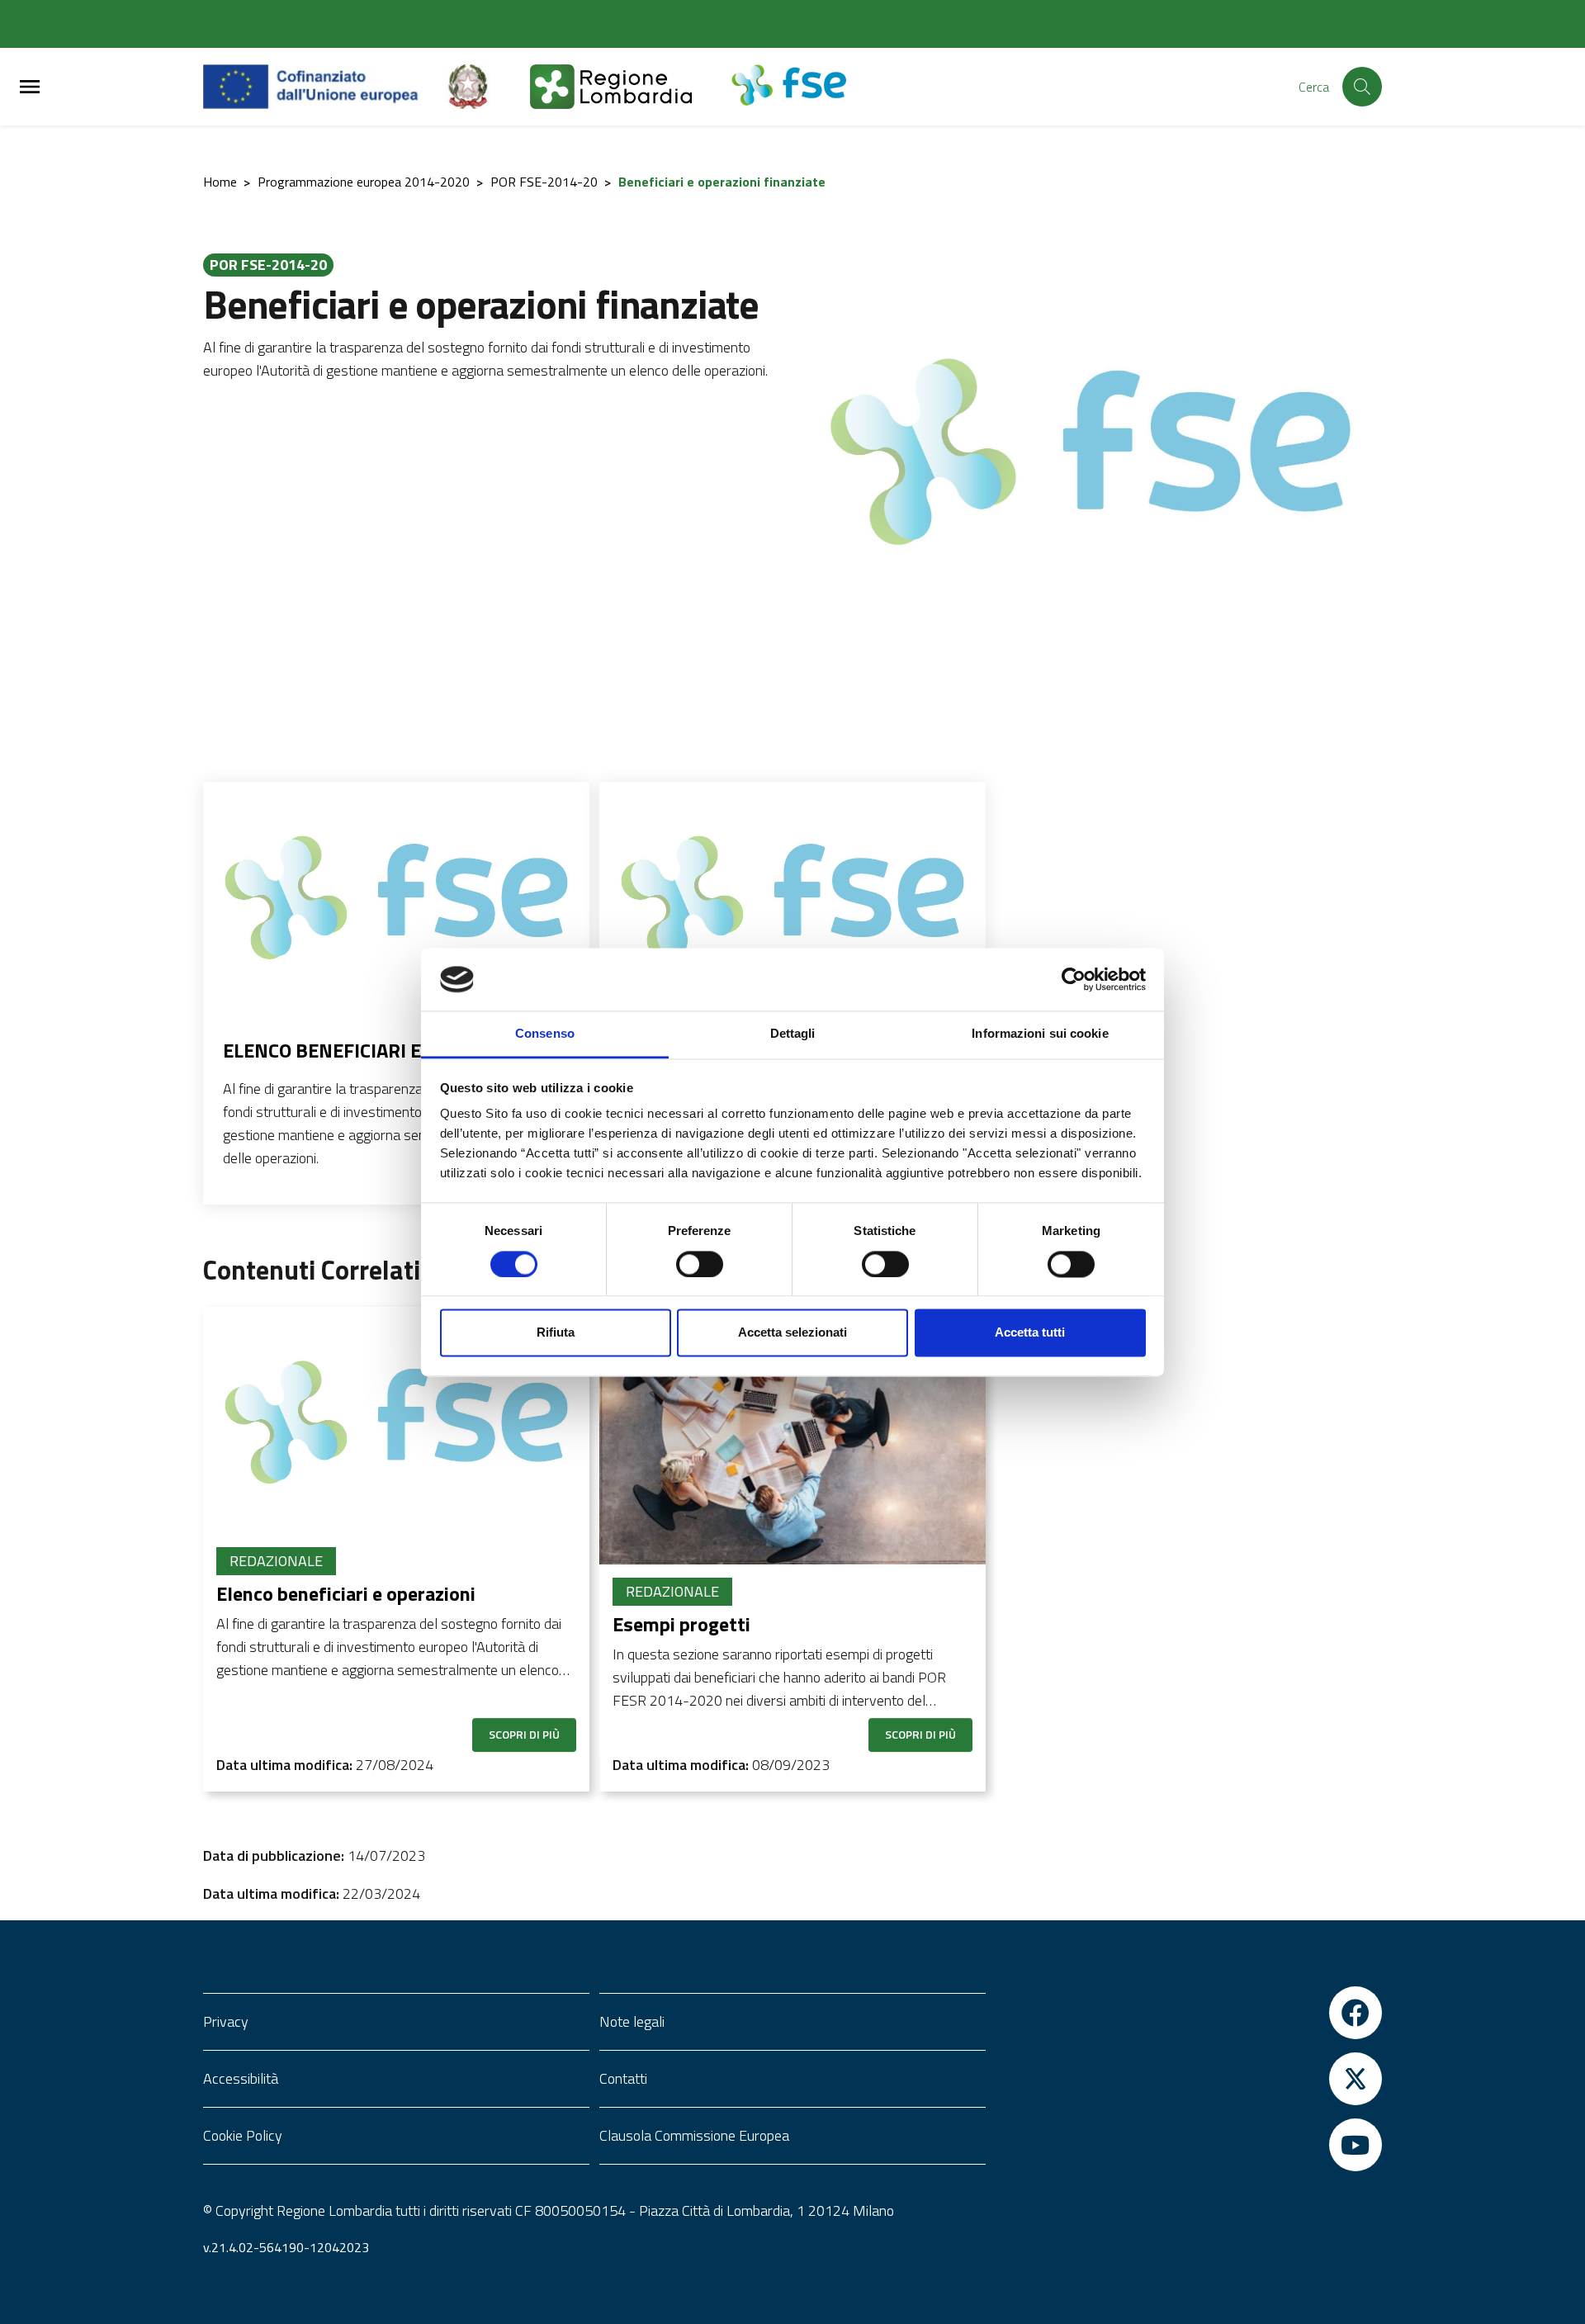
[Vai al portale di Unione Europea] (323, 87)
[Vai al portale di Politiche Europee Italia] (487, 87)
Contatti (623, 2078)
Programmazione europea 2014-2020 (364, 182)
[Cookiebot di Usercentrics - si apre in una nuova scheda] (1074, 979)
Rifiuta (556, 1333)
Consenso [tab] (545, 1034)
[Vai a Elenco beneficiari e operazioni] (396, 1420)
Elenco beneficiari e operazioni (378, 1051)
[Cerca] (1362, 87)
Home (220, 182)
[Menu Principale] (30, 87)
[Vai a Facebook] (1189, 2013)
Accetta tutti (1030, 1333)
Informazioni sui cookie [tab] (1040, 1034)
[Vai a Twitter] (1189, 2079)
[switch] (700, 1264)
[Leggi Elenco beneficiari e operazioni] (396, 895)
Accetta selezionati (792, 1333)
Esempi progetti (681, 1624)
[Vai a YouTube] (1189, 2145)
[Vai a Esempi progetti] (792, 1436)
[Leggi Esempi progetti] (792, 895)
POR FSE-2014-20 (544, 182)
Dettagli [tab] (793, 1034)
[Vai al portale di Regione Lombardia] (631, 87)
